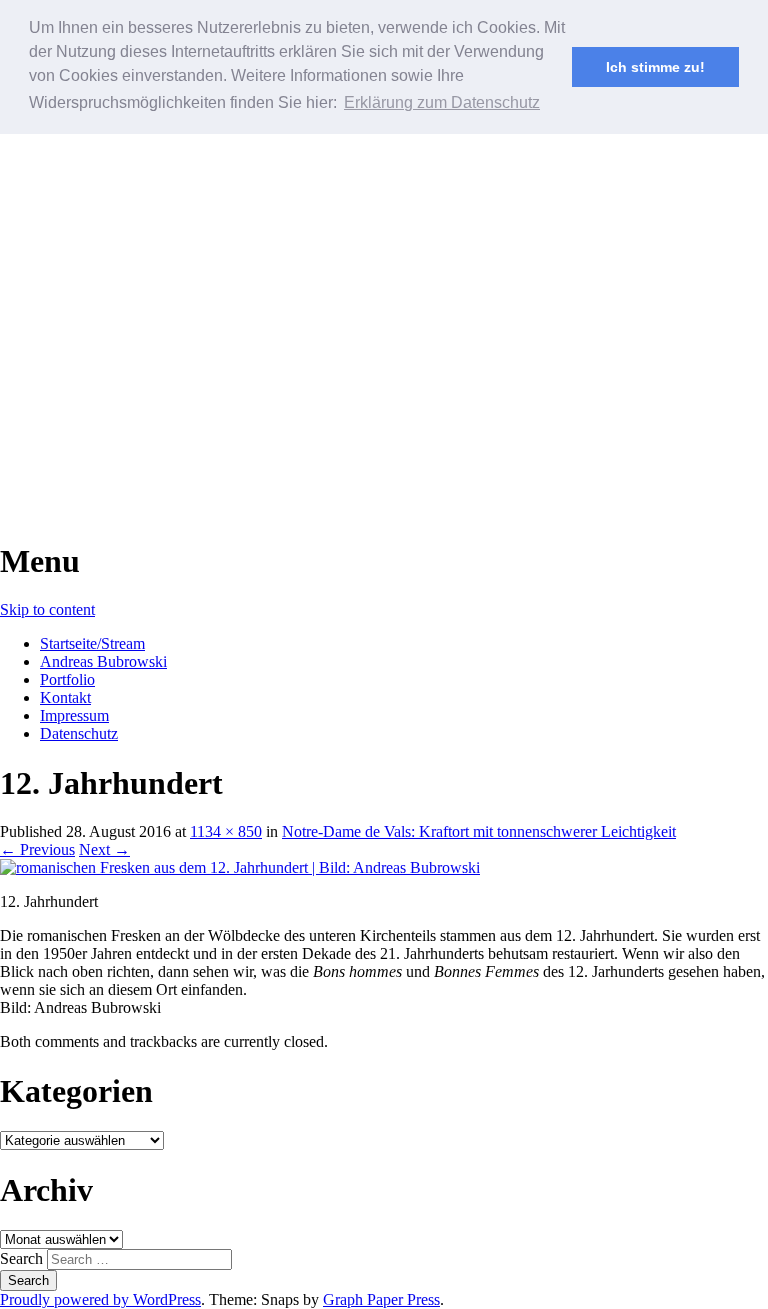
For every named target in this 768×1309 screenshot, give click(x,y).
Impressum (74, 715)
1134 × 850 (226, 831)
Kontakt (65, 697)
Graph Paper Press (381, 1299)
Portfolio (67, 679)
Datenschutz (79, 733)
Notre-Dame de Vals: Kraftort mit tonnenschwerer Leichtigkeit (479, 831)
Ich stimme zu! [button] (655, 67)
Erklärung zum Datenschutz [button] (442, 102)
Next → (104, 849)
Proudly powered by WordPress (100, 1299)
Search (21, 1258)
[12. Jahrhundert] (240, 867)
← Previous (37, 849)
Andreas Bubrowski (103, 661)
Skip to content (47, 609)
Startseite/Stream (92, 643)
